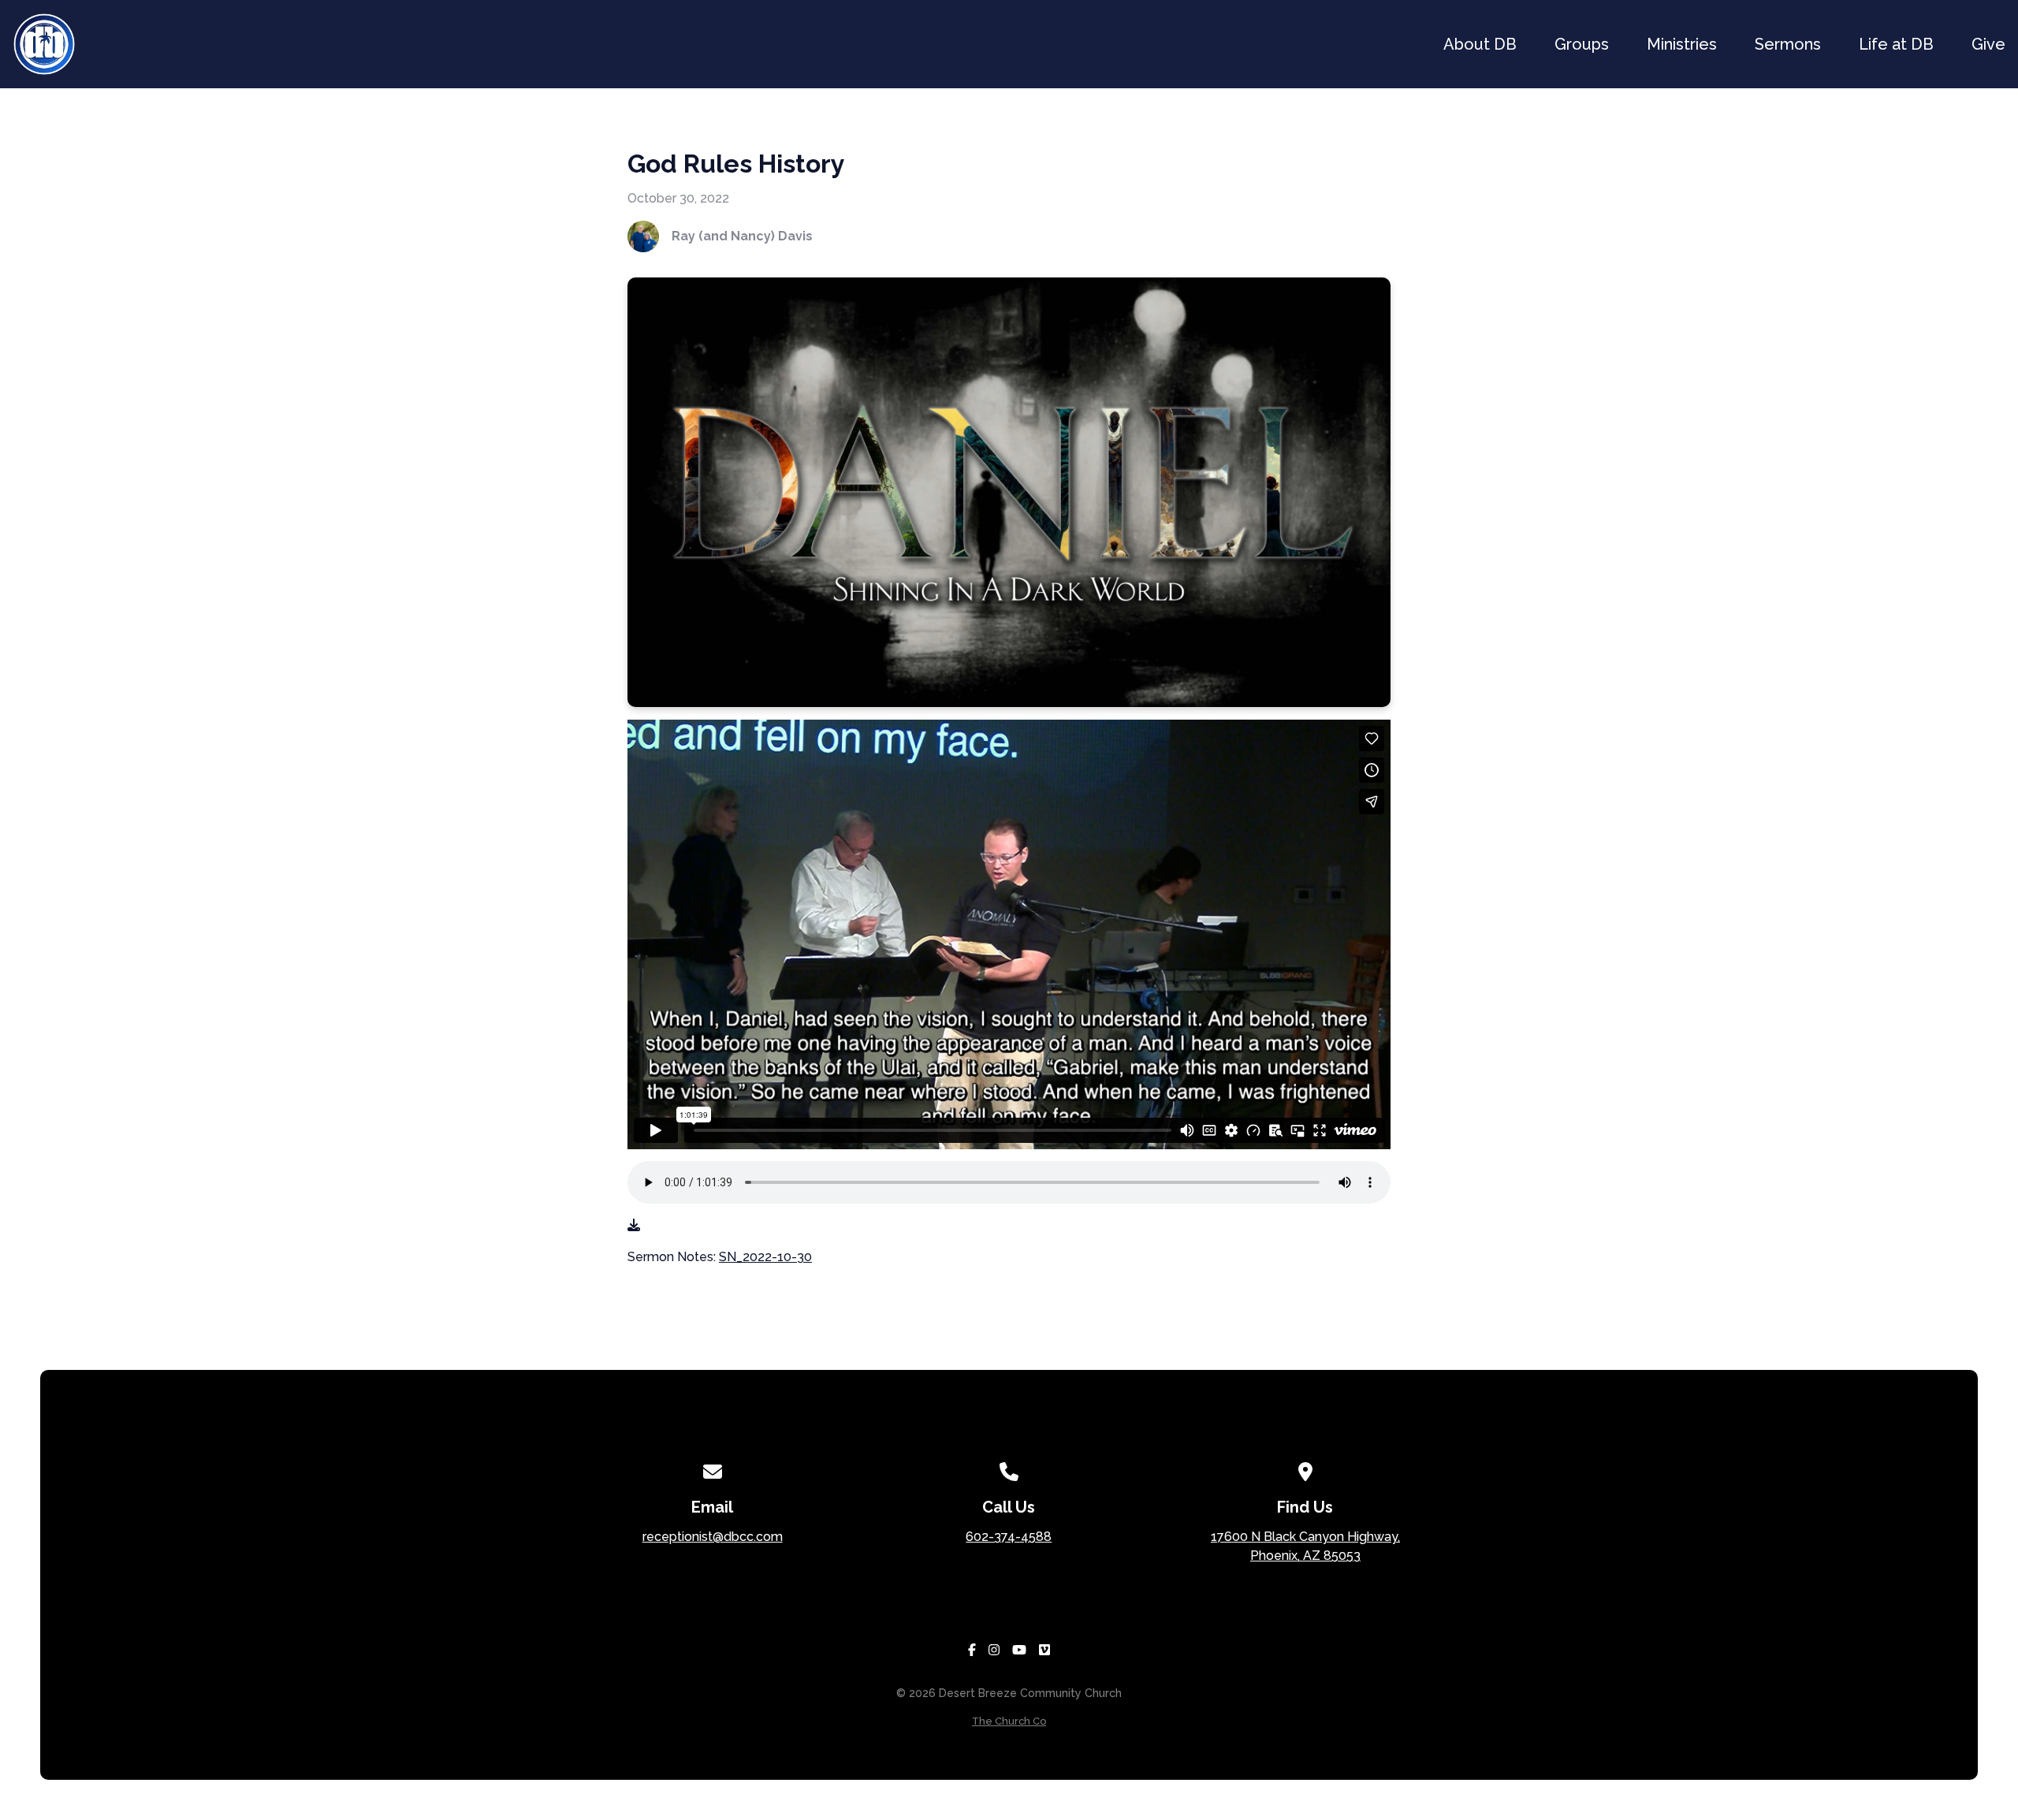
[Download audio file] (634, 1226)
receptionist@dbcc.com (713, 1537)
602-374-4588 (1009, 1537)
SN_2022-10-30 (765, 1257)
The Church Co (1009, 1721)
